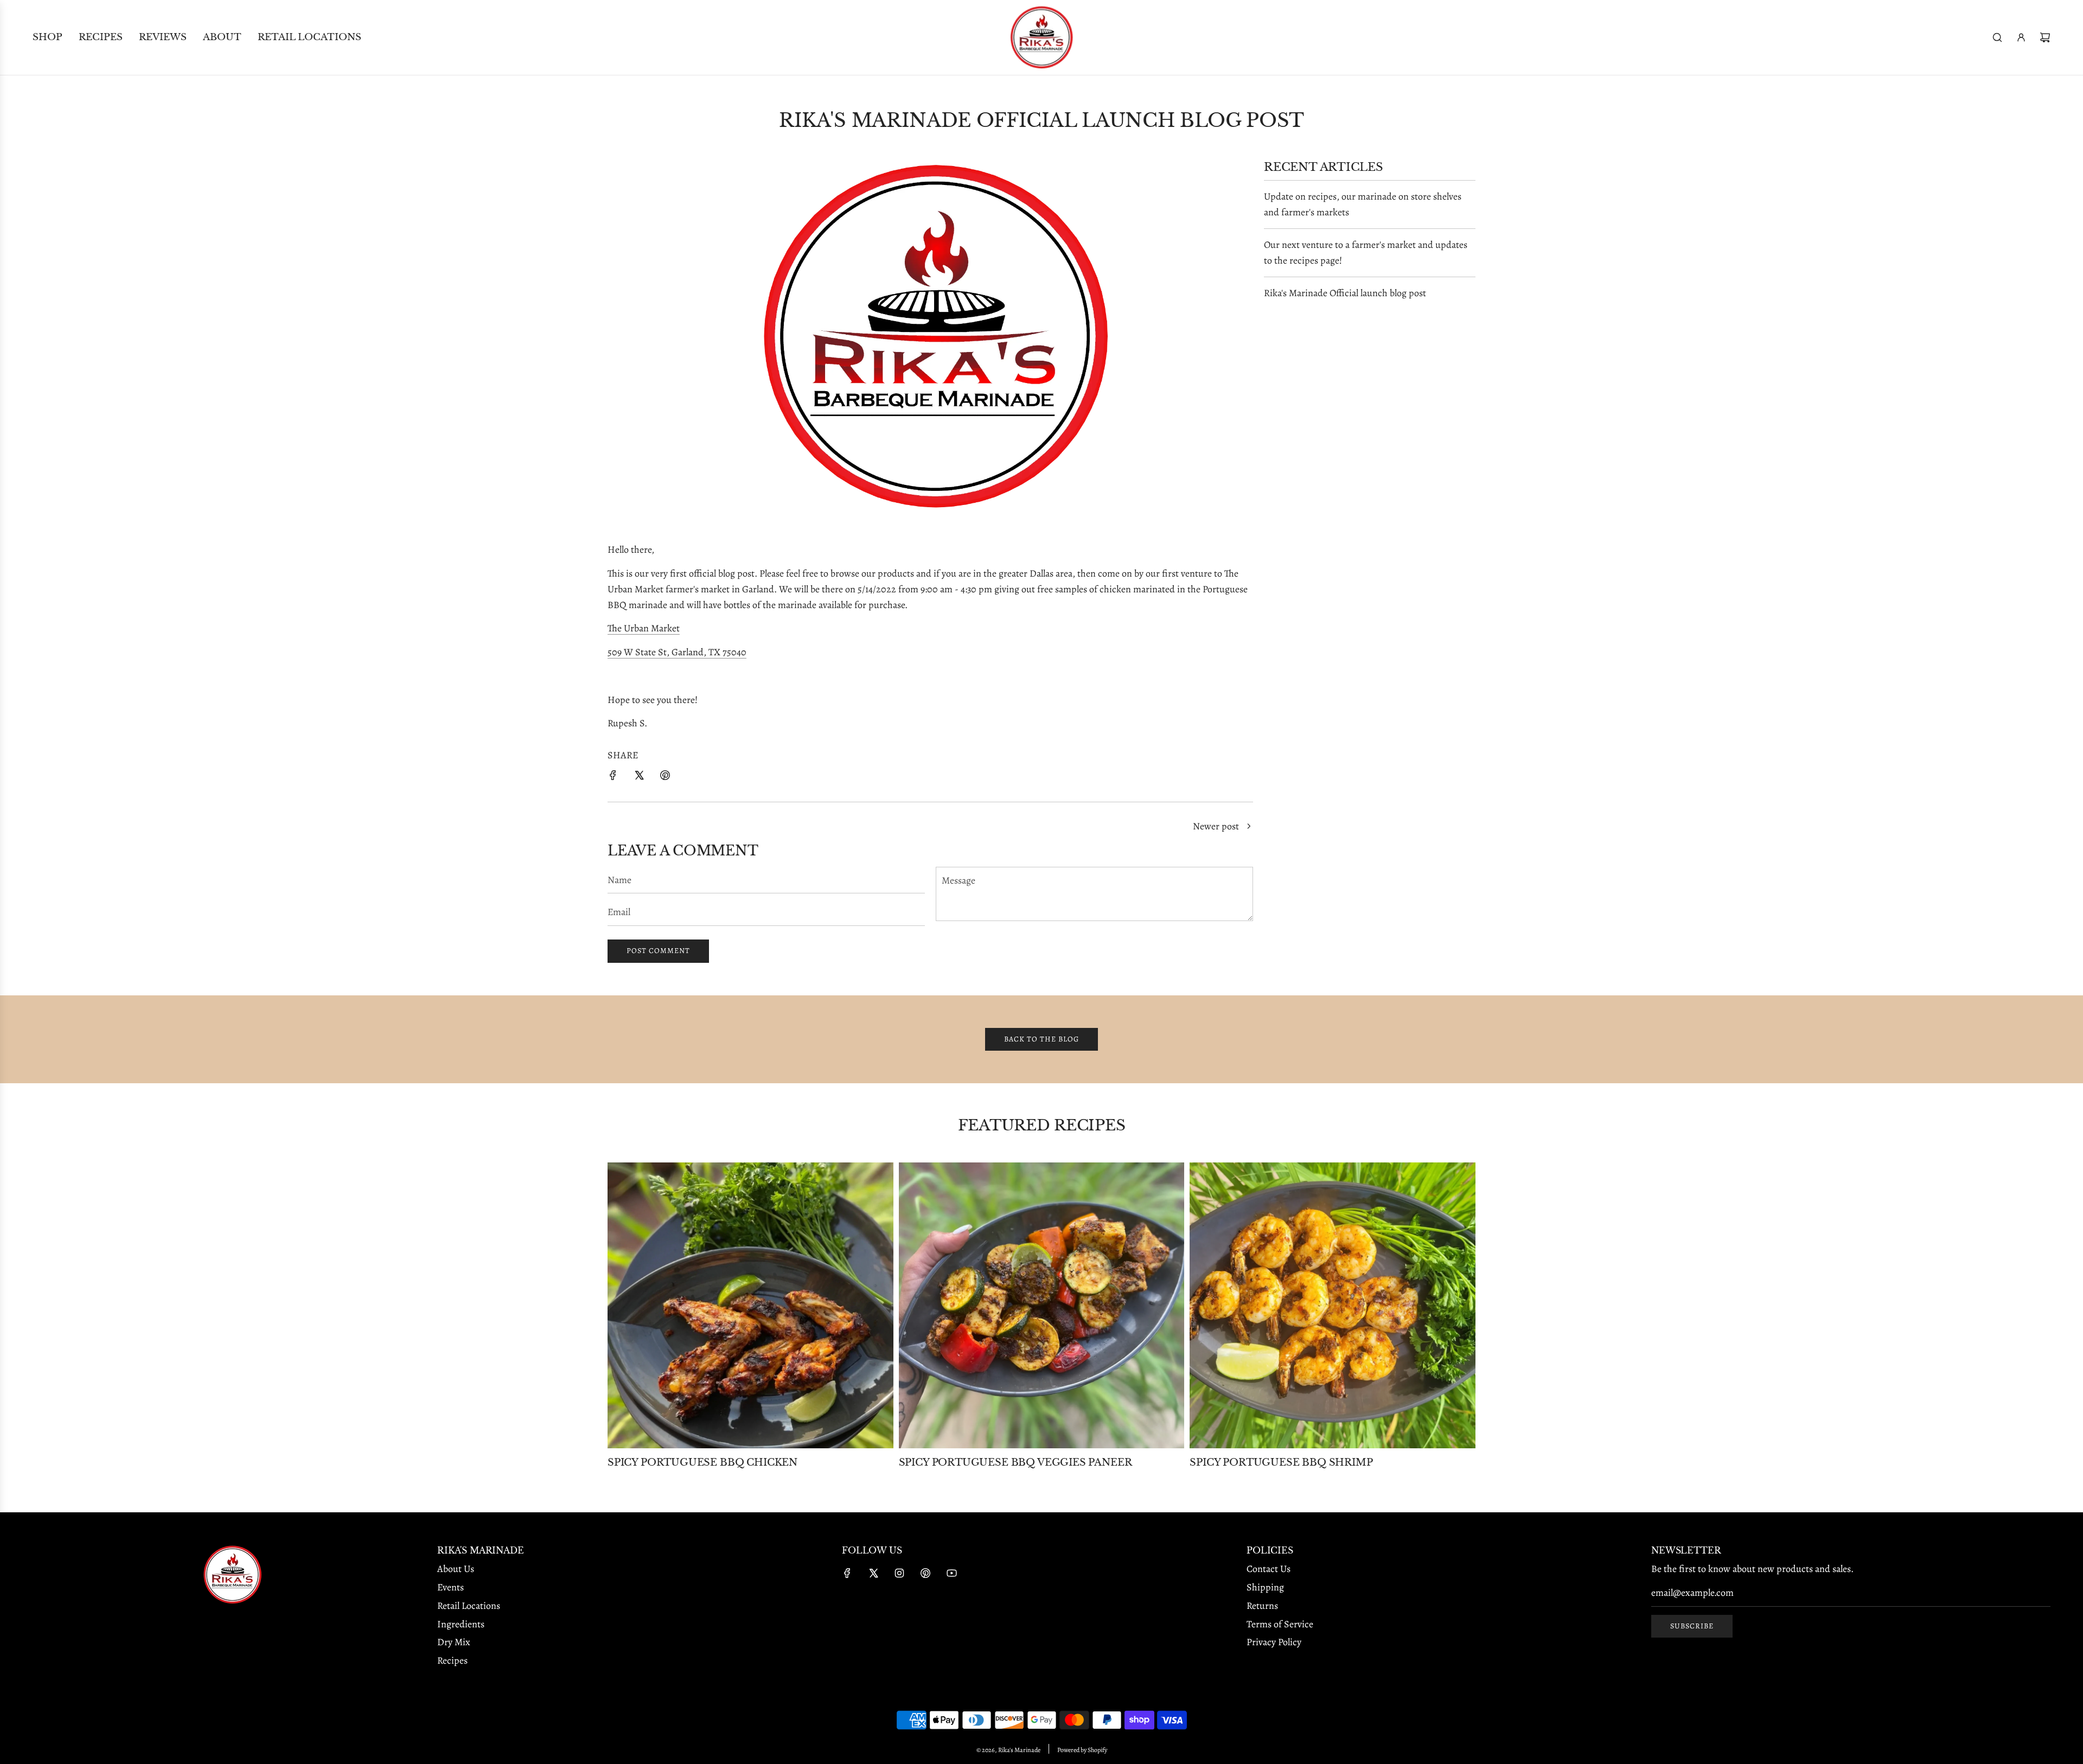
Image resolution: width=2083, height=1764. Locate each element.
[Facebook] (847, 1573)
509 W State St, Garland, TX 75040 (677, 652)
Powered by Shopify (1082, 1750)
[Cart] (2045, 37)
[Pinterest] (925, 1573)
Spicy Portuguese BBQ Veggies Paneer (1015, 1462)
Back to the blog (1041, 1039)
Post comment (658, 951)
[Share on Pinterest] (665, 778)
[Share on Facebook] (613, 778)
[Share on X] (639, 778)
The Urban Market (644, 628)
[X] (873, 1573)
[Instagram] (899, 1573)
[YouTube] (951, 1573)
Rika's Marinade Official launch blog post (1345, 293)
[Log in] (2021, 37)
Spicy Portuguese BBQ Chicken (702, 1462)
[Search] (1997, 37)
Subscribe (1692, 1626)
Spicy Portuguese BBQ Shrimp (1281, 1462)
